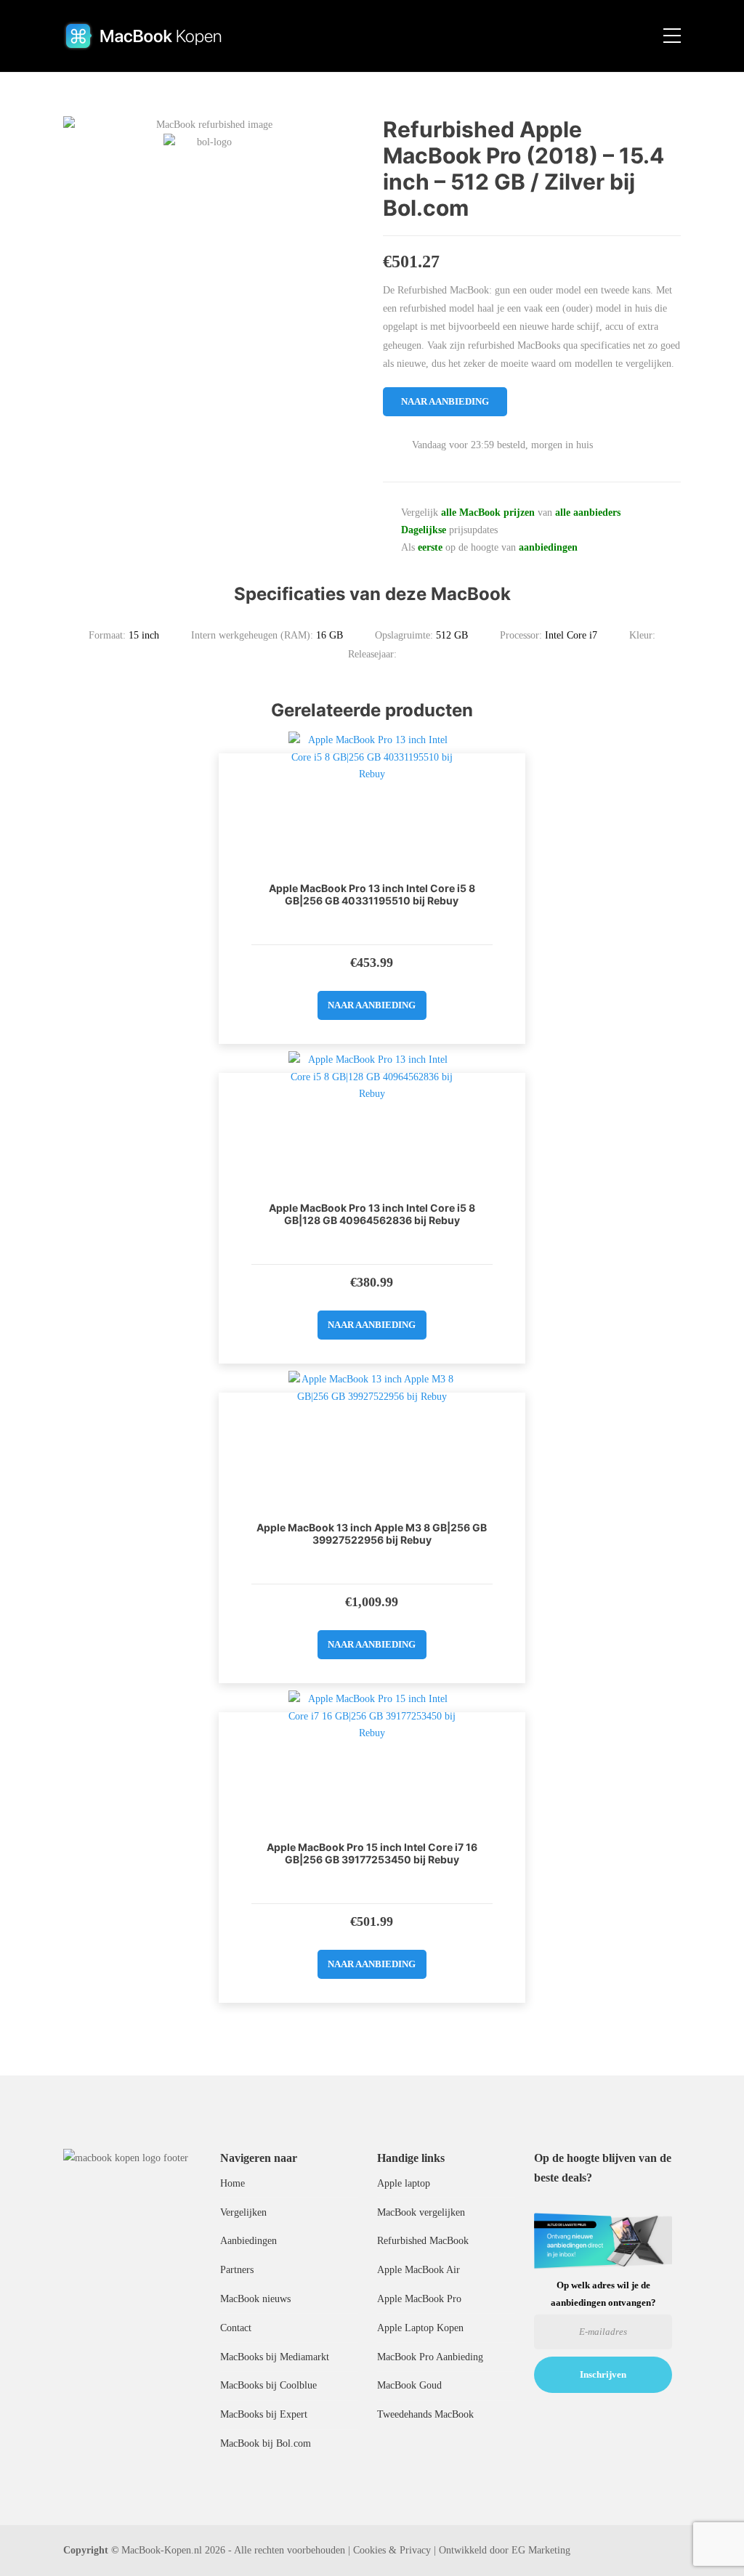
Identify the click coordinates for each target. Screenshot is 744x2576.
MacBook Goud (409, 2385)
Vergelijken (243, 2212)
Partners (237, 2270)
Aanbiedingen (248, 2241)
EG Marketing (541, 2550)
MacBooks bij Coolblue (268, 2385)
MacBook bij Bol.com (266, 2443)
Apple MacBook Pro (419, 2299)
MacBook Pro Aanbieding (430, 2357)
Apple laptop (404, 2183)
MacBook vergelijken (421, 2212)
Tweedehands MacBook (425, 2414)
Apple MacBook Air (418, 2270)
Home (232, 2183)
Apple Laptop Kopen (420, 2328)
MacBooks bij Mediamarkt (275, 2357)
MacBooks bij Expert (264, 2414)
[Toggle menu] (672, 36)
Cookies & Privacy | (395, 2550)
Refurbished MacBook (423, 2241)
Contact (236, 2328)
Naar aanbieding (445, 401)
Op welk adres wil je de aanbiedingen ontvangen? (603, 2293)
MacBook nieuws (255, 2299)
